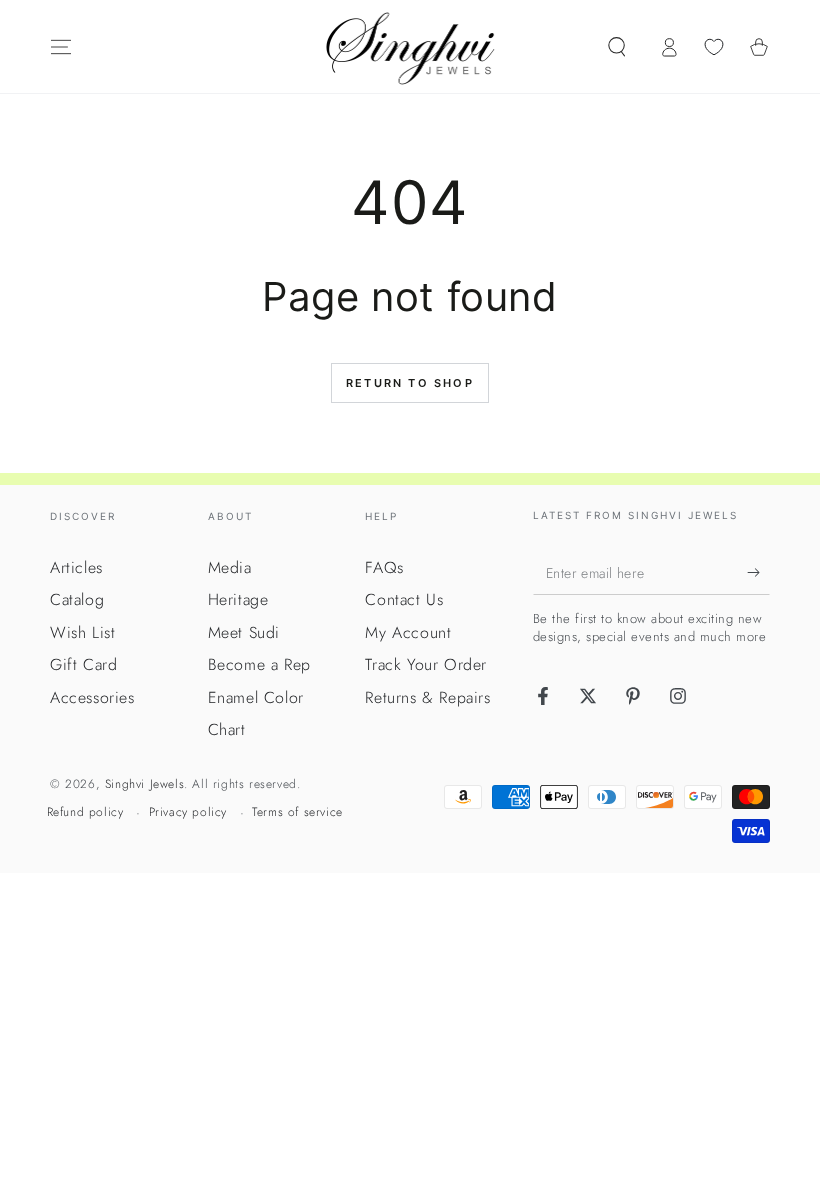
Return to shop (410, 383)
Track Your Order (426, 664)
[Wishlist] (714, 47)
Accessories (92, 697)
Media (230, 567)
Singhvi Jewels (144, 784)
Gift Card (83, 664)
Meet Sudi (244, 632)
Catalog (77, 599)
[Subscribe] (758, 572)
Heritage (238, 599)
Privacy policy (188, 812)
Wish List (82, 632)
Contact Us (404, 599)
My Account (408, 632)
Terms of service (297, 812)
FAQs (384, 567)
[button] (617, 47)
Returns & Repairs (427, 697)
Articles (76, 567)
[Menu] (61, 47)
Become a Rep (259, 664)
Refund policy (85, 812)
